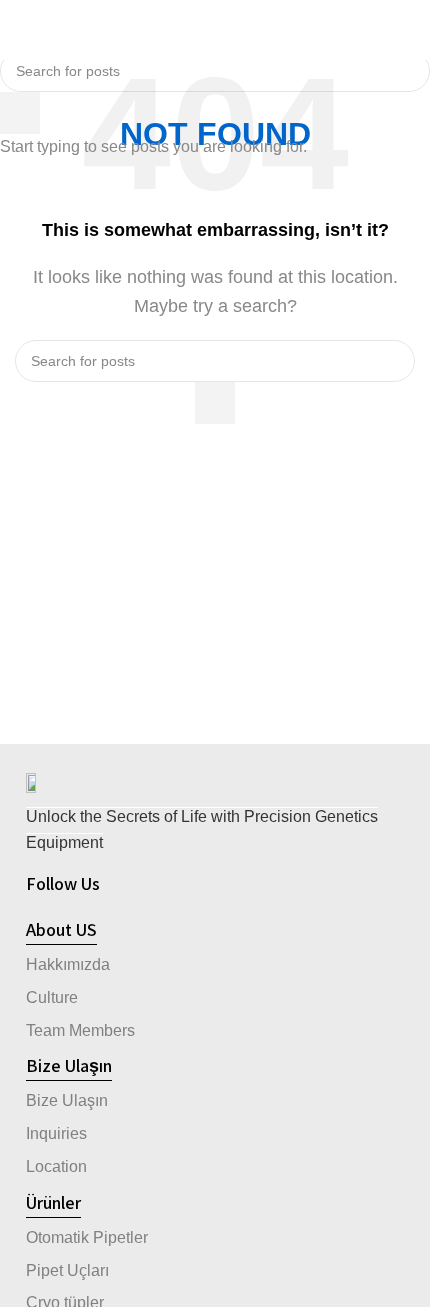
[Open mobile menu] (23, 30)
